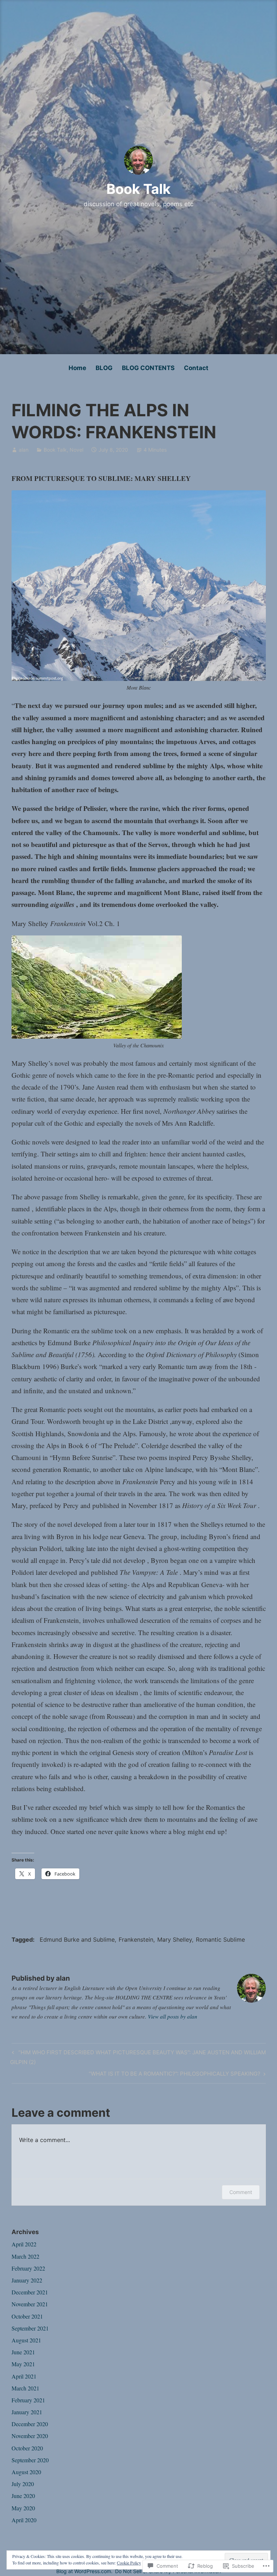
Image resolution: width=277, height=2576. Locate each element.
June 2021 (23, 2352)
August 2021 (26, 2340)
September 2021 (30, 2328)
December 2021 (30, 2292)
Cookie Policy (129, 2563)
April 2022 (24, 2244)
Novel (76, 450)
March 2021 (25, 2388)
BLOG (104, 368)
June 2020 (23, 2496)
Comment (241, 2192)
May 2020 (23, 2508)
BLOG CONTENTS (148, 368)
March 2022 (25, 2256)
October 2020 (27, 2448)
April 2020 (24, 2520)
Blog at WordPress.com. (84, 2571)
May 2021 (23, 2364)
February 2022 (28, 2268)
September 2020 (30, 2460)
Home (77, 368)
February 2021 (28, 2400)
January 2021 (27, 2412)
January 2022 (27, 2280)
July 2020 (23, 2484)
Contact (196, 368)
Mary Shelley (175, 1939)
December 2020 (30, 2424)
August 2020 (26, 2472)
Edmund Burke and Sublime (77, 1939)
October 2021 (27, 2316)
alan (24, 450)
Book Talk (138, 189)
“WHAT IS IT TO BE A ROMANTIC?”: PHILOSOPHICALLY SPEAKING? (175, 2075)
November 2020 (30, 2436)
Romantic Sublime (220, 1939)
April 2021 (24, 2376)
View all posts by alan (173, 2016)
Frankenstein (136, 1939)
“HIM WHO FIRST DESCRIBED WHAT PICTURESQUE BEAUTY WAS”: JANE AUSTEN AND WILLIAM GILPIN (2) (138, 2057)
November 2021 (30, 2304)
